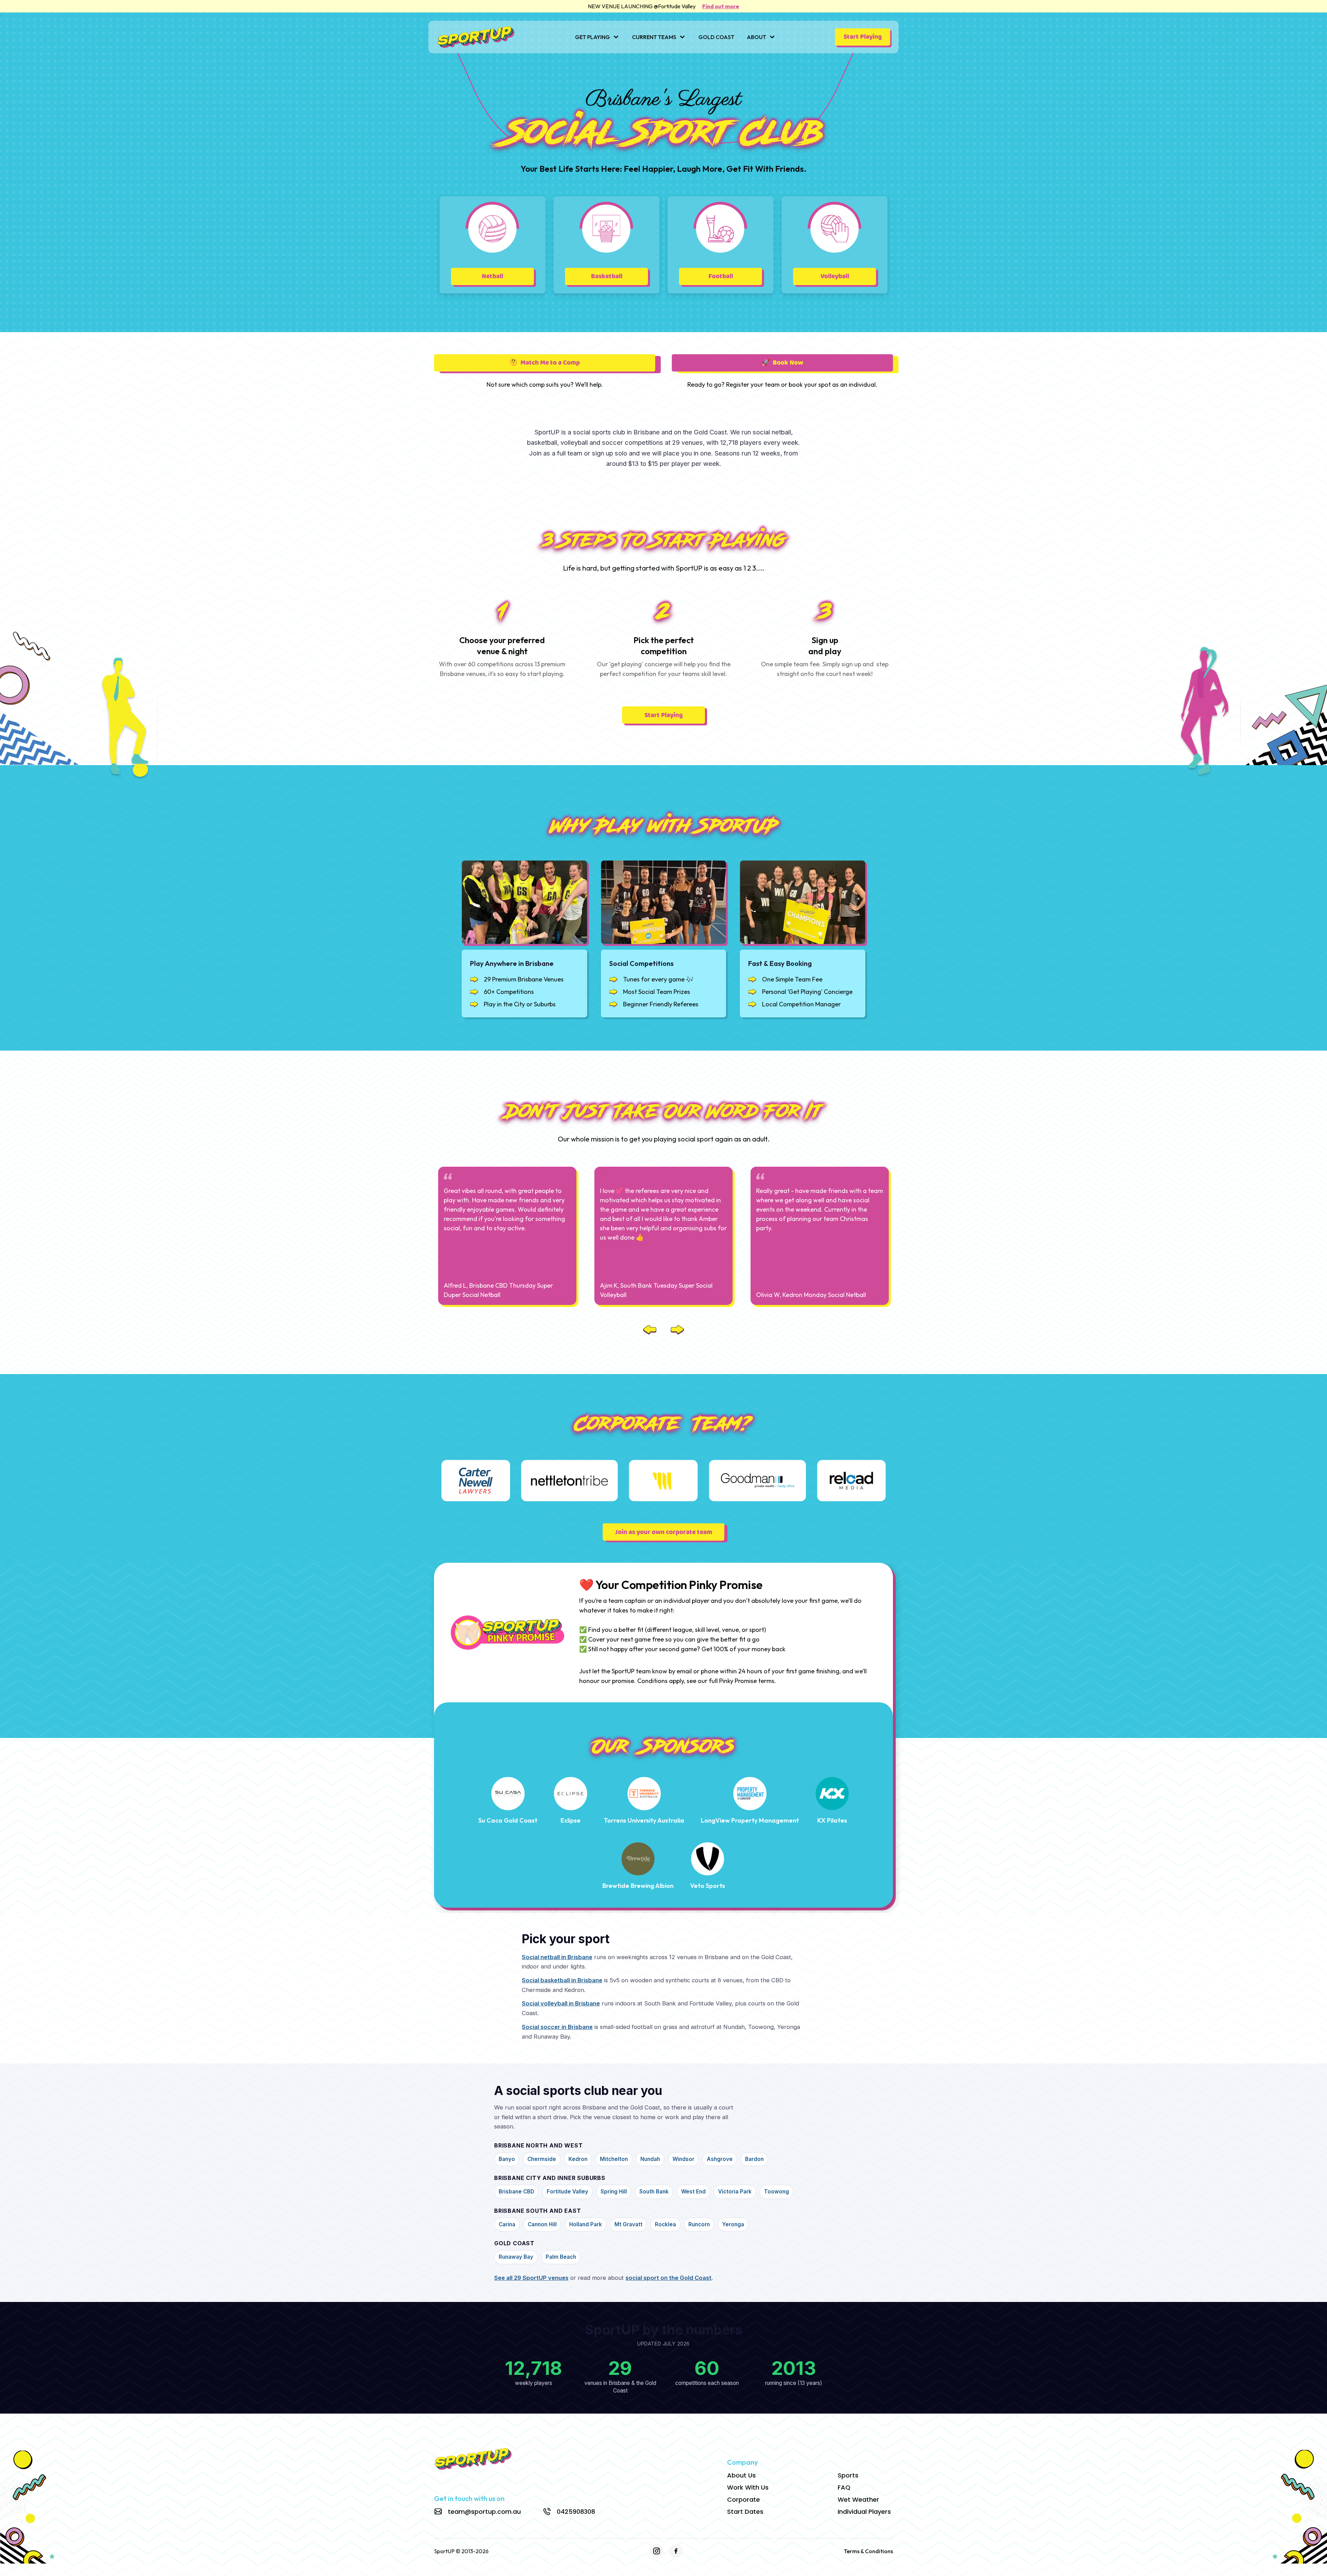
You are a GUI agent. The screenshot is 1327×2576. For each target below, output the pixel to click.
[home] (476, 37)
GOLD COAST (716, 37)
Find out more (721, 6)
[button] (597, 37)
